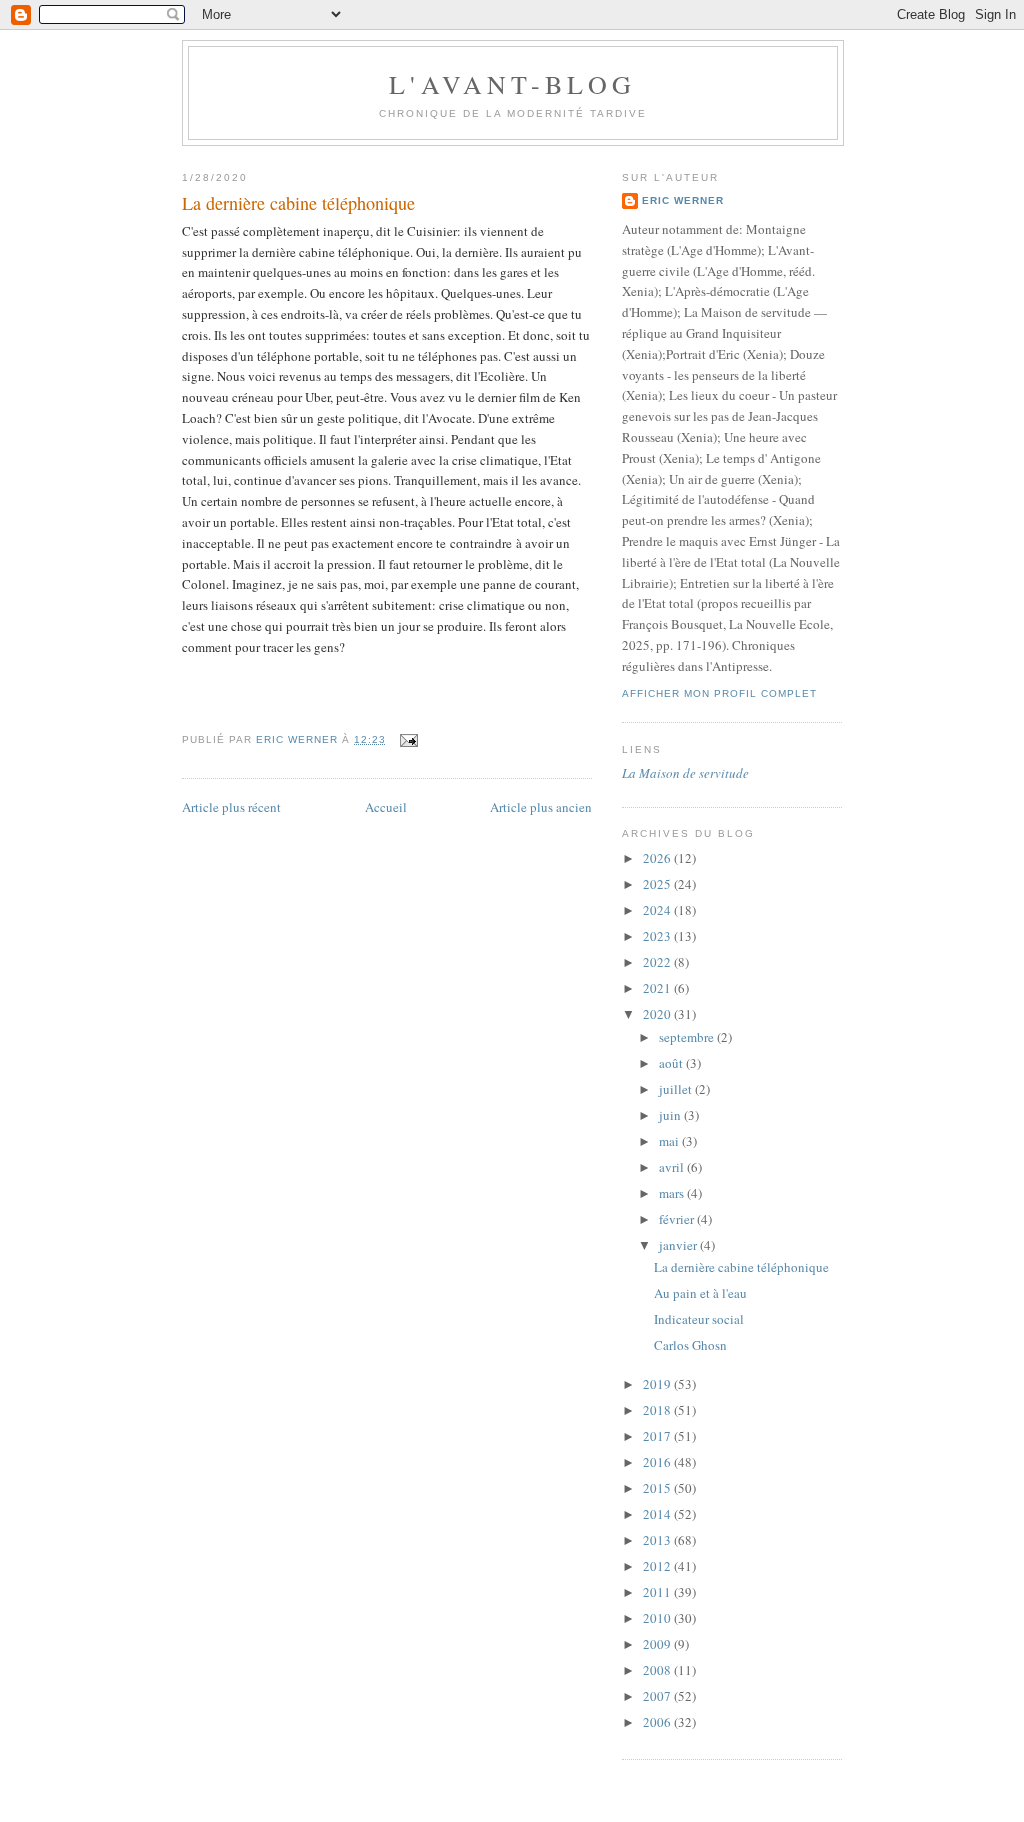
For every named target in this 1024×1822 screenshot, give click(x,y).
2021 (658, 988)
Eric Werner (683, 200)
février (678, 1219)
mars (673, 1193)
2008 (658, 1670)
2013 (658, 1540)
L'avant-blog (512, 84)
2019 (658, 1384)
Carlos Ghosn (690, 1345)
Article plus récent (231, 807)
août (672, 1063)
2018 (658, 1410)
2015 (658, 1488)
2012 (658, 1566)
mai (670, 1141)
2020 (658, 1014)
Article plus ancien (541, 807)
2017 (658, 1436)
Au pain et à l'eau (700, 1293)
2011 (658, 1592)
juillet (677, 1089)
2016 (658, 1462)
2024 (658, 910)
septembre (688, 1037)
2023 (658, 936)
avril (673, 1167)
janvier (679, 1245)
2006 (658, 1722)
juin (671, 1115)
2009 (658, 1644)
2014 (658, 1514)
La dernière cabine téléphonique (741, 1267)
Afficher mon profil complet (719, 693)
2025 (658, 884)
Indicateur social (699, 1319)
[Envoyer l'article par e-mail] (407, 739)
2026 (658, 858)
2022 (658, 962)
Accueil (386, 807)
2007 (658, 1696)
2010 (658, 1618)
